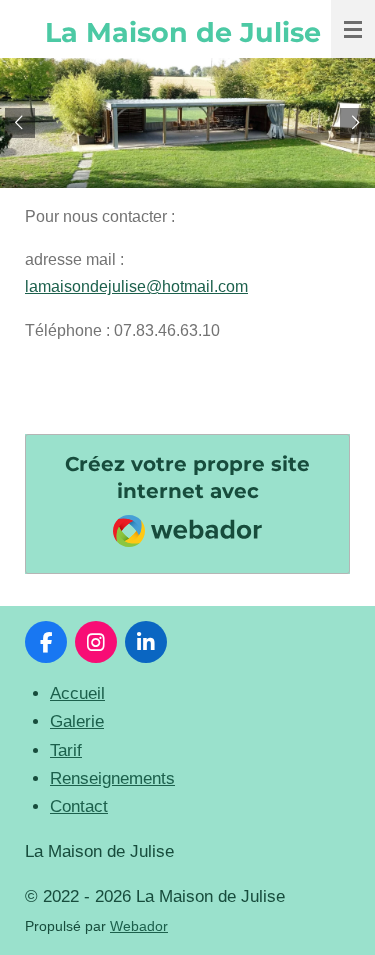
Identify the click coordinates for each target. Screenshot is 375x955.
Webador (139, 926)
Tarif (66, 750)
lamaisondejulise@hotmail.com (136, 286)
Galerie (77, 721)
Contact (79, 806)
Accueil (77, 693)
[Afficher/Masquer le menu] (353, 29)
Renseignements (112, 778)
